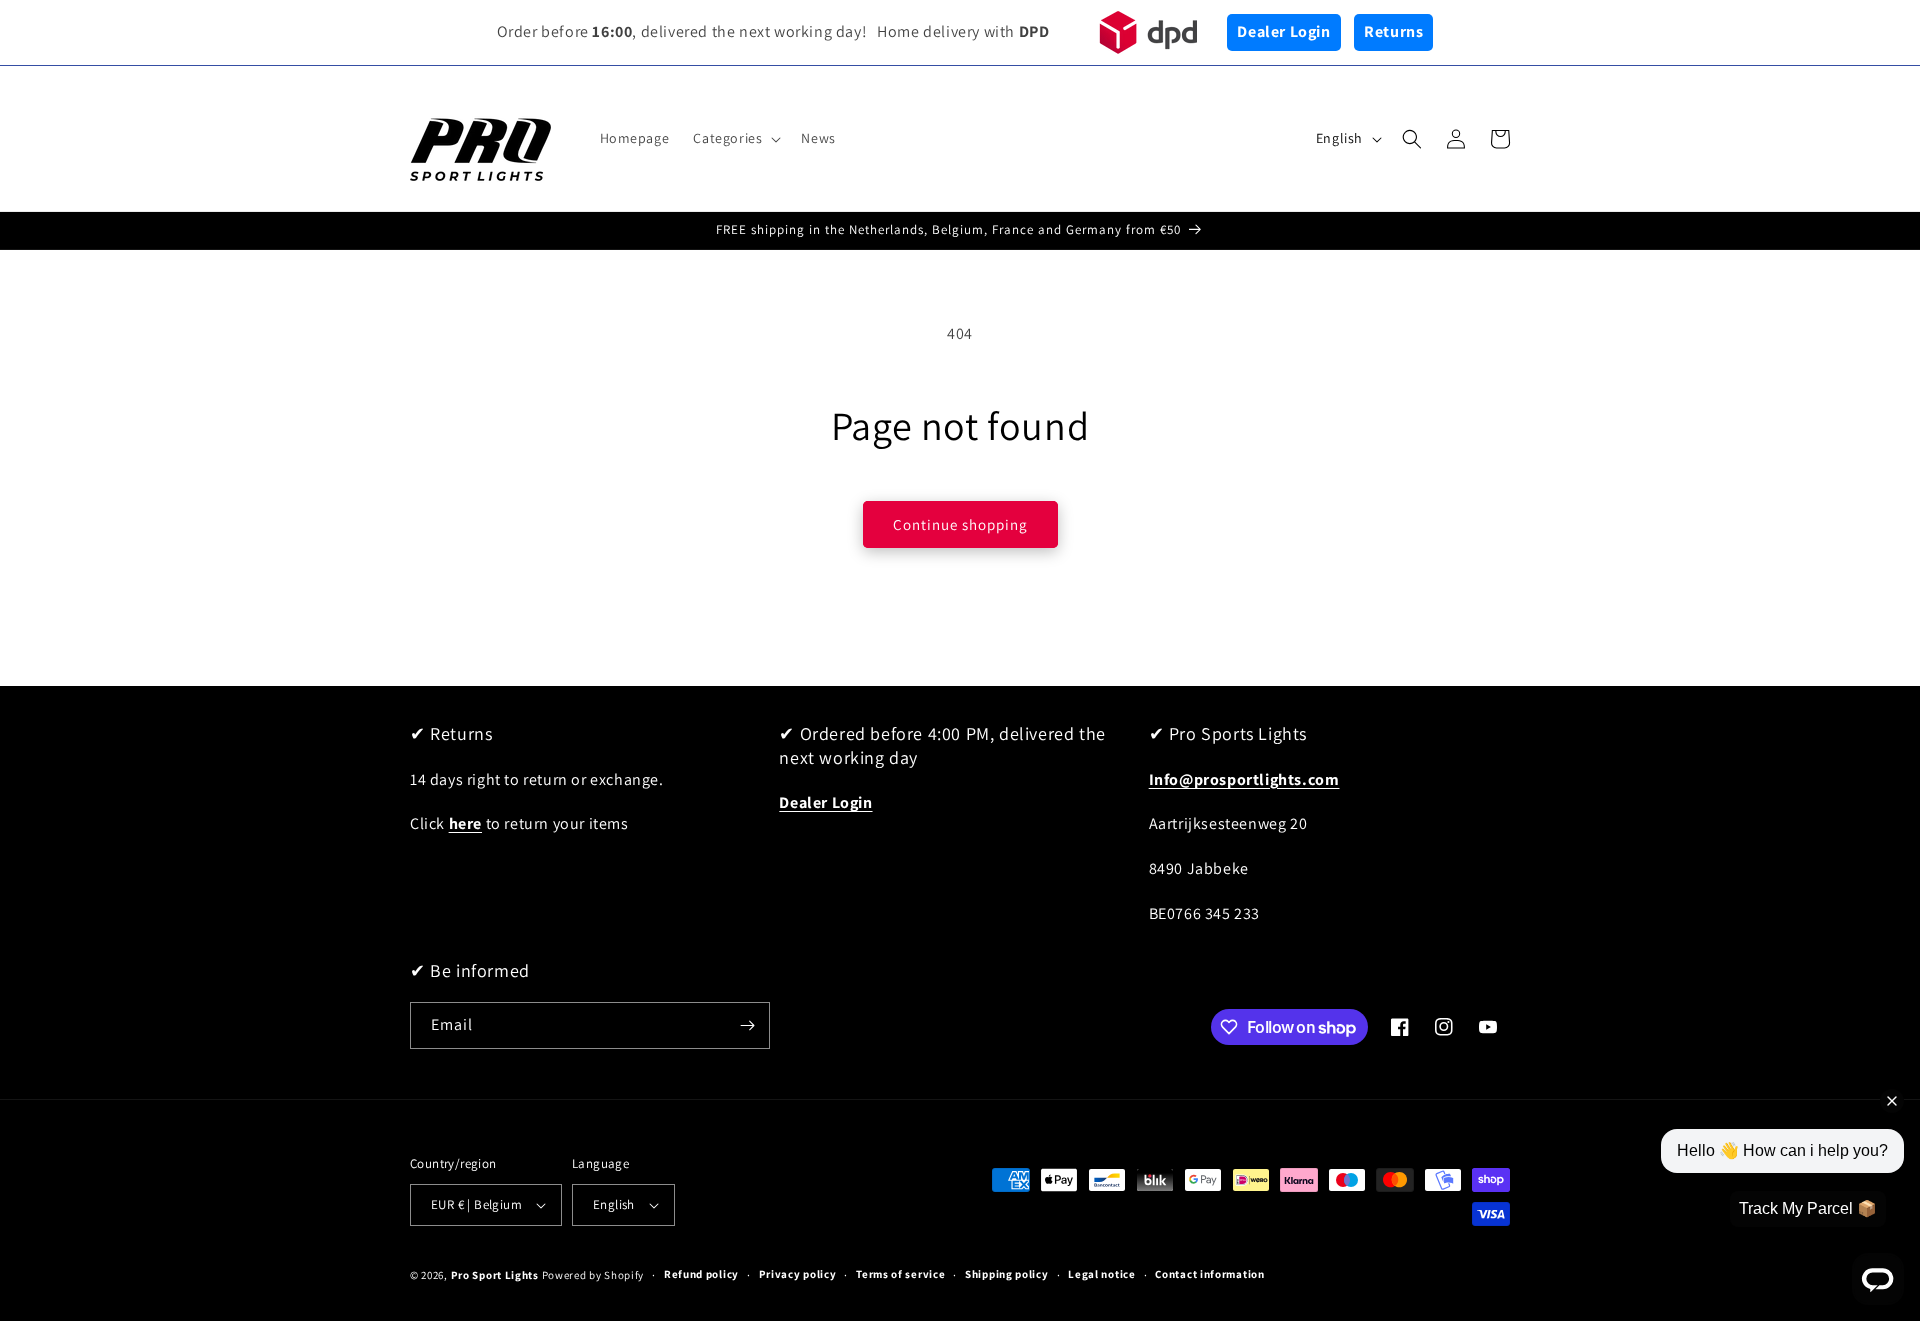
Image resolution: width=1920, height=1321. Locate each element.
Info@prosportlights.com (1244, 779)
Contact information (1209, 1274)
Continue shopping (960, 524)
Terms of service (900, 1274)
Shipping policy (1007, 1274)
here (465, 823)
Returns (1393, 31)
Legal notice (1101, 1274)
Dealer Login (1283, 31)
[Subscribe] (747, 1025)
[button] (735, 138)
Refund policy (701, 1274)
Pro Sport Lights (495, 1275)
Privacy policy (798, 1274)
